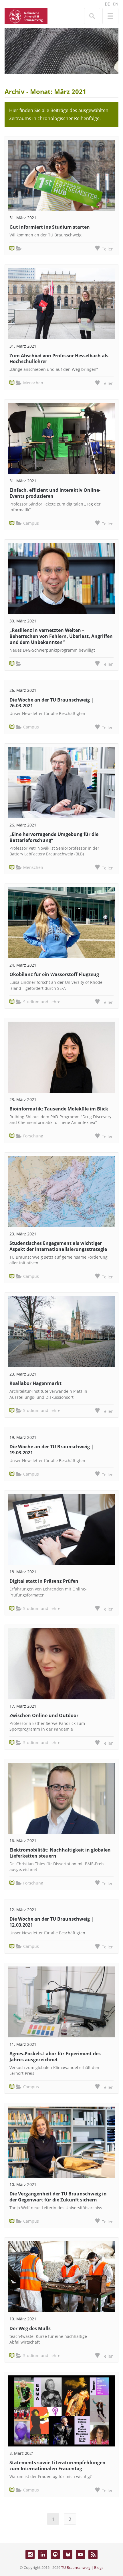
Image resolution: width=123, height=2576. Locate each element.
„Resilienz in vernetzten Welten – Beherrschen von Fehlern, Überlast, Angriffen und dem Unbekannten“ (61, 636)
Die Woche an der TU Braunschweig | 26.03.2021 (51, 703)
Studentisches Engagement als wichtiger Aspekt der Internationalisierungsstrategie (58, 1246)
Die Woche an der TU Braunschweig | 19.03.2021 (51, 1450)
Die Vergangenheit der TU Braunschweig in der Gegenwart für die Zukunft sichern (58, 2197)
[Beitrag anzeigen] (61, 175)
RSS (93, 2555)
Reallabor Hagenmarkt (35, 1383)
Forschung (33, 1136)
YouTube (80, 2555)
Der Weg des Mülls (30, 2328)
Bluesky (68, 2555)
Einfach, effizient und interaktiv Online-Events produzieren (55, 493)
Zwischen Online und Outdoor (44, 1715)
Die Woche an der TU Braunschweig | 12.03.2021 (51, 1922)
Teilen (108, 249)
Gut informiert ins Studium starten (50, 227)
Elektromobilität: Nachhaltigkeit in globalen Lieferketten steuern (60, 1853)
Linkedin (43, 2555)
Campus (31, 523)
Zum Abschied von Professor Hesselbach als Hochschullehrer (59, 359)
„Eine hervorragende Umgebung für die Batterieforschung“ (54, 837)
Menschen (33, 383)
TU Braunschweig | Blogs (82, 2567)
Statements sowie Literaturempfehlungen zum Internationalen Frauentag (57, 2466)
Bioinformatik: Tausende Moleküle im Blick (59, 1109)
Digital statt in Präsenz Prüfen (44, 1581)
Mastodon (55, 2555)
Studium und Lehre (42, 1002)
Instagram (30, 2555)
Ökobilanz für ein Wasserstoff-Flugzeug (54, 974)
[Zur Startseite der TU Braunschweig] (26, 16)
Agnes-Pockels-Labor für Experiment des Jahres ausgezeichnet (55, 2057)
